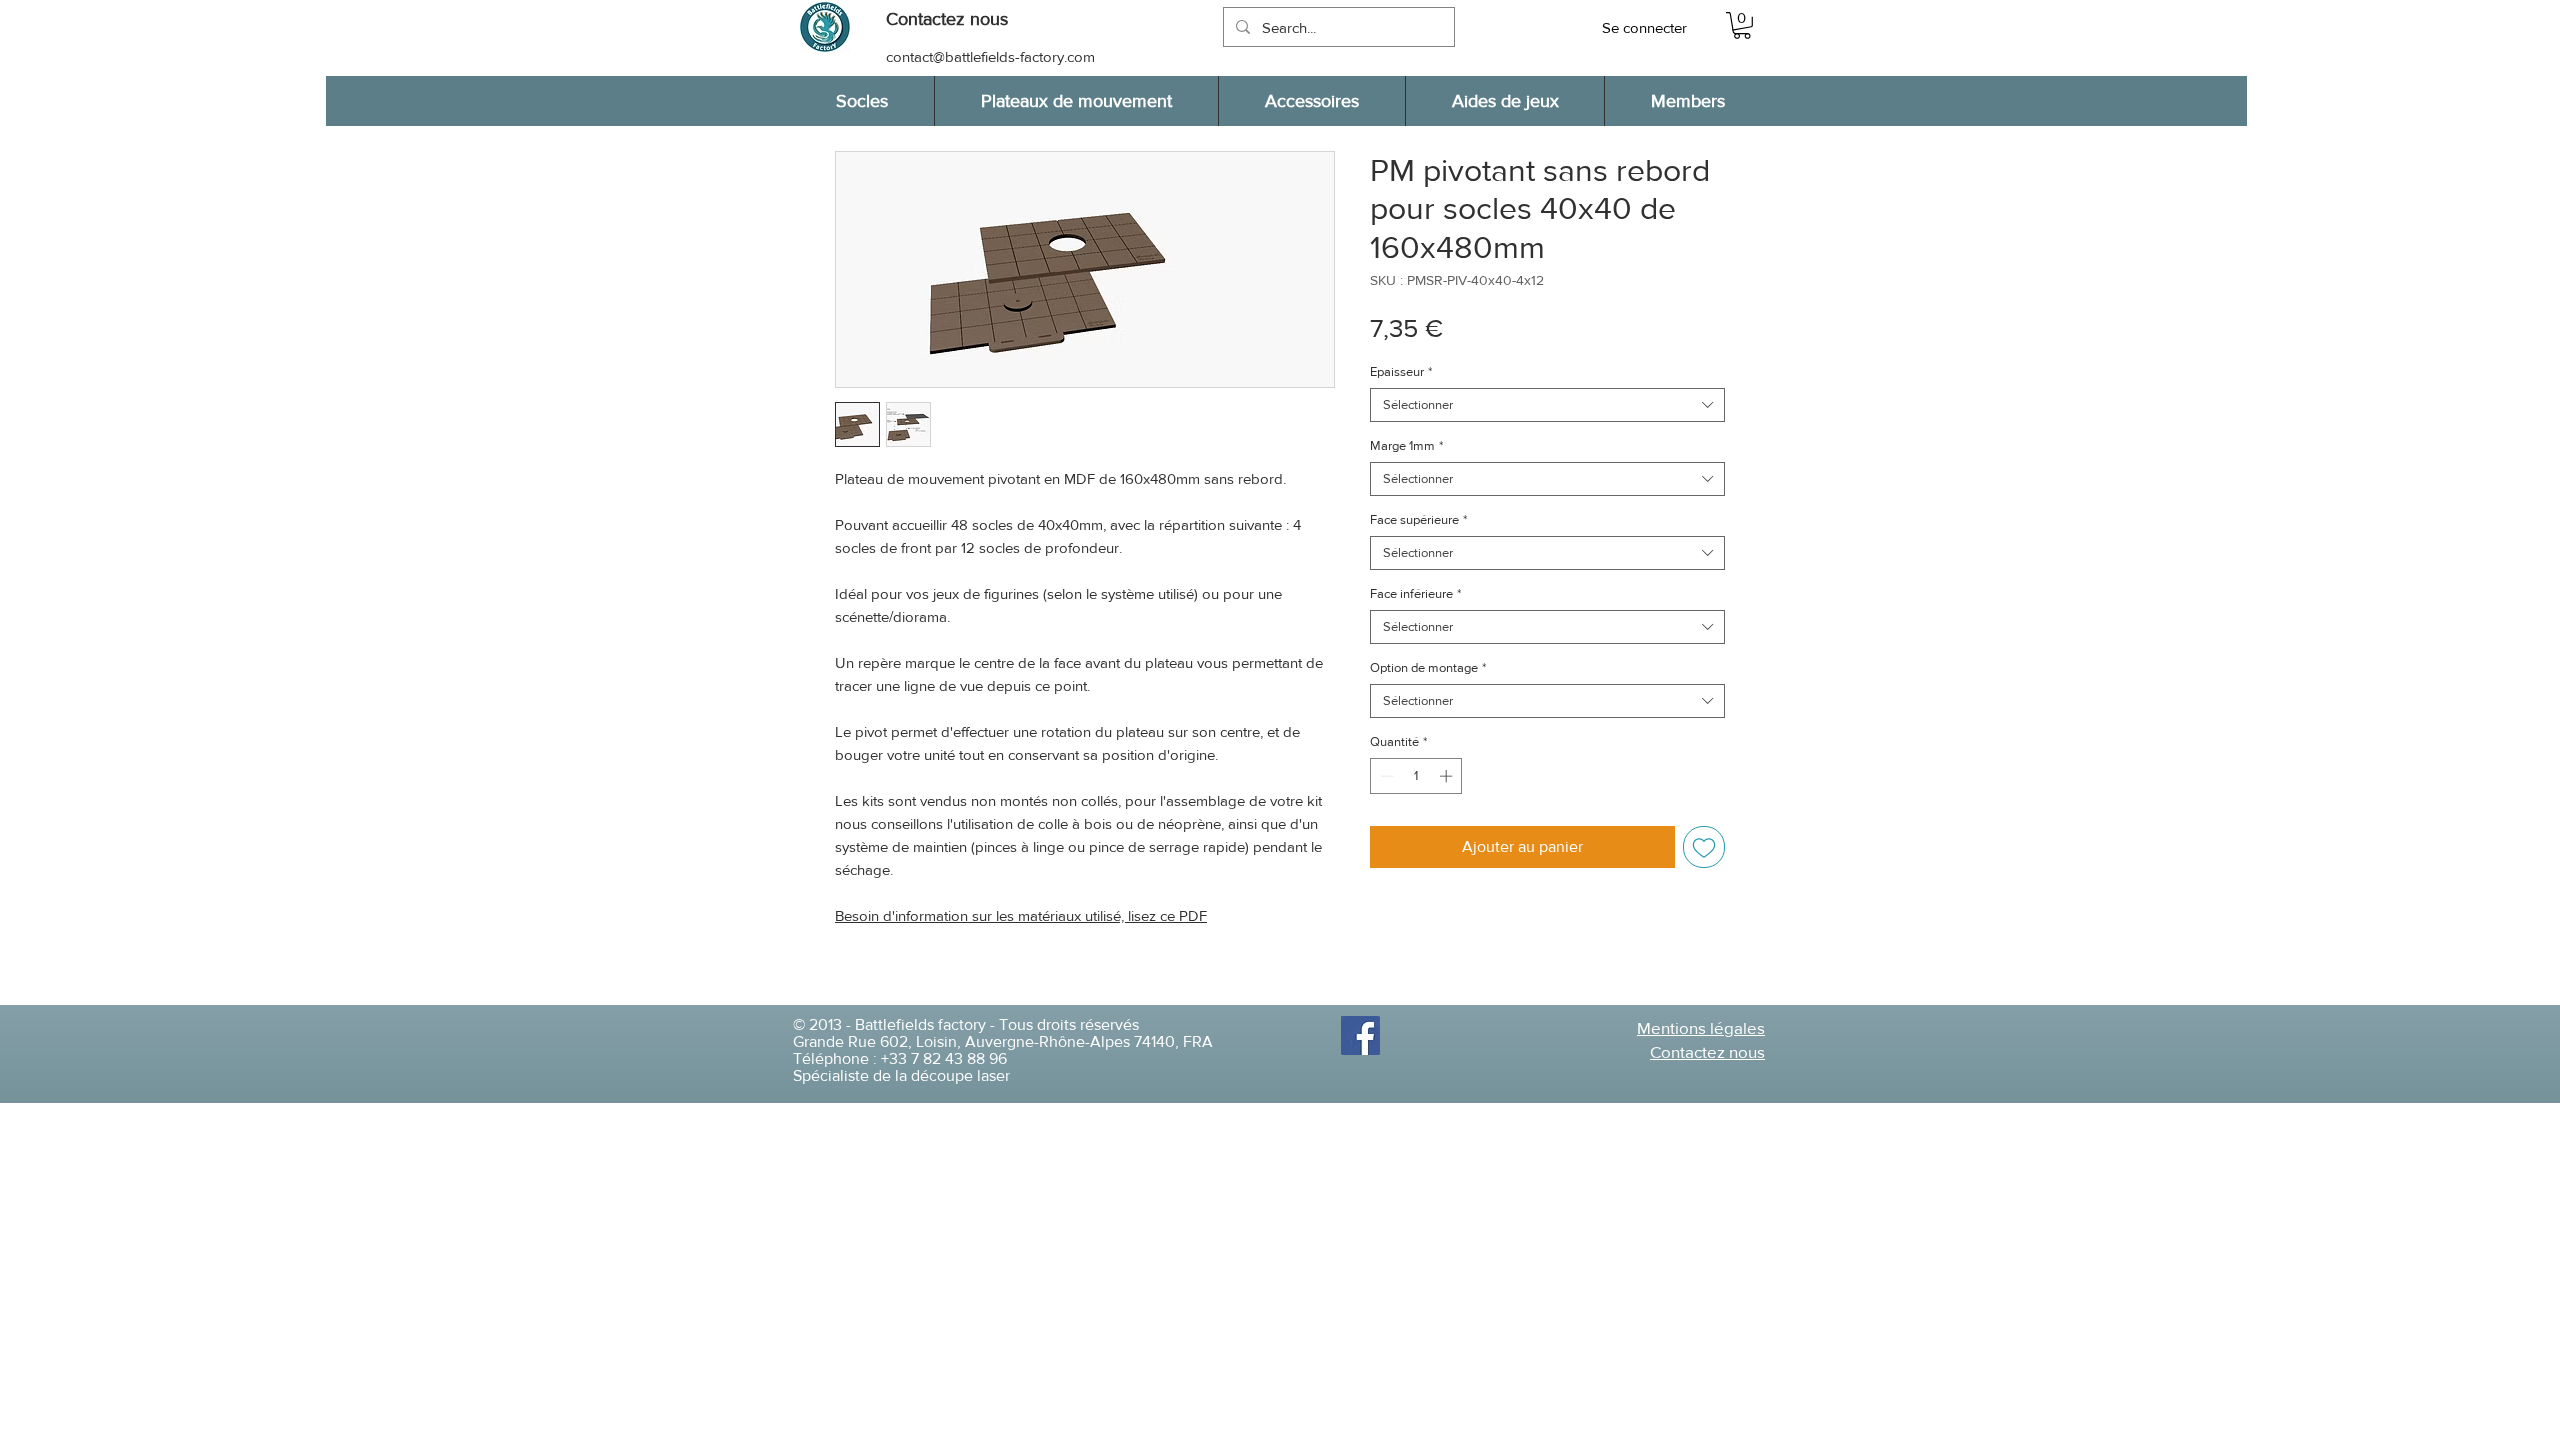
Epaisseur (1401, 371)
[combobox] (1547, 405)
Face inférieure (1415, 593)
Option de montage (1428, 667)
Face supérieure (1418, 519)
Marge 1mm (1406, 445)
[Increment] (1448, 776)
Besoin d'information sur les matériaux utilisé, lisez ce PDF (1021, 915)
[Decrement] (1385, 776)
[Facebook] (1360, 1035)
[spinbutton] (1416, 776)
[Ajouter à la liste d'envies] (1704, 847)
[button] (957, 19)
